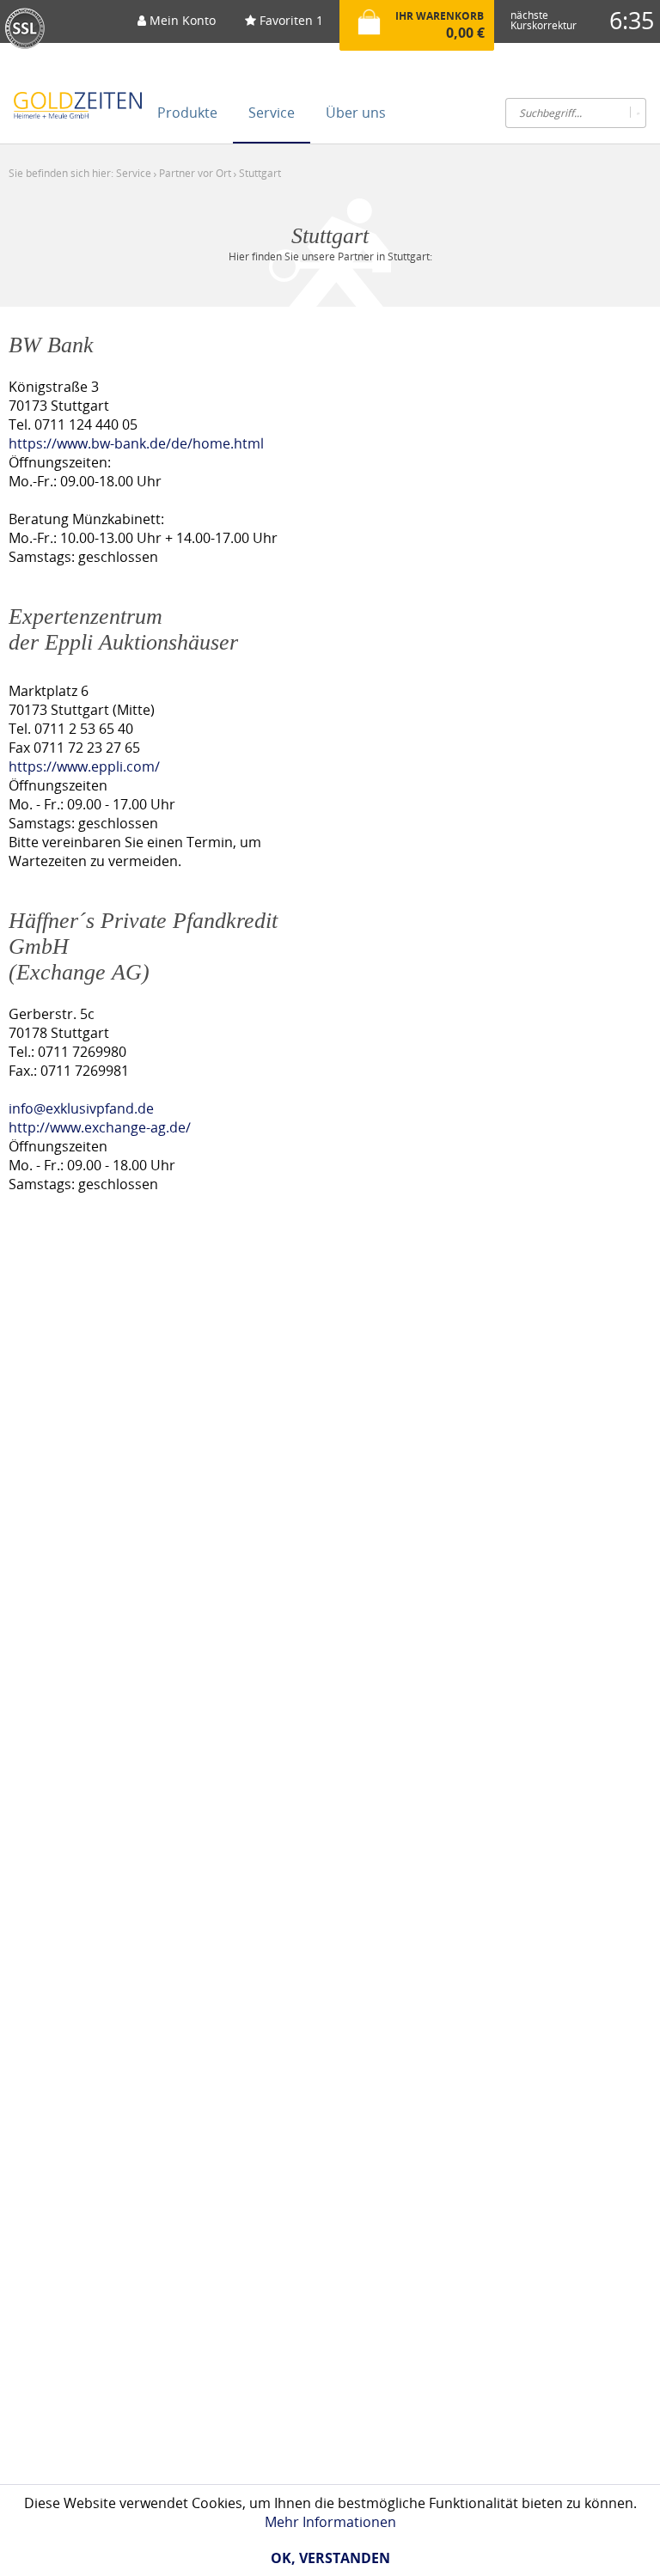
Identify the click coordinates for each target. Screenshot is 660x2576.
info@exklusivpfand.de (81, 1108)
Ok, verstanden (330, 2558)
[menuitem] (177, 26)
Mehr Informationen (330, 2522)
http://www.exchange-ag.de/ (100, 1127)
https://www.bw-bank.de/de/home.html (136, 443)
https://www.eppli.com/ (84, 766)
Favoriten (290, 20)
